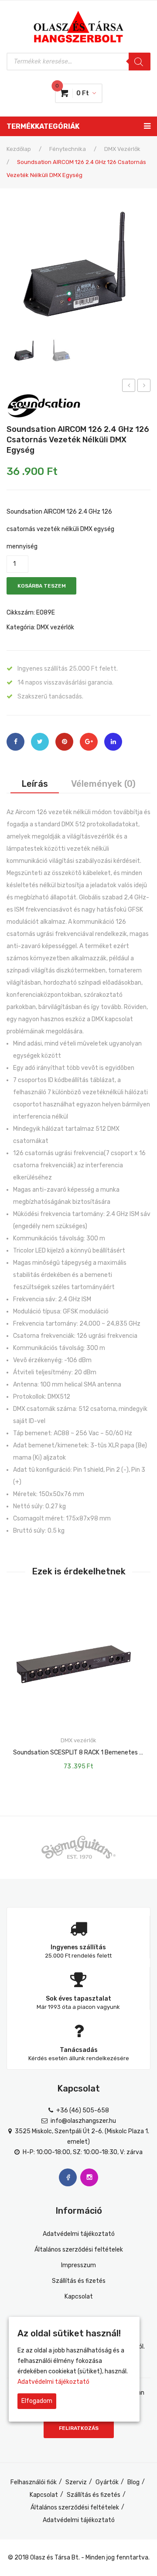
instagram (89, 2177)
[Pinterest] (64, 742)
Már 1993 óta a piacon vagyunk (78, 2007)
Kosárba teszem (42, 586)
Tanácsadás (79, 2050)
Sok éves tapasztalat (78, 1999)
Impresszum (78, 2265)
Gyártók (107, 2482)
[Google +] (89, 742)
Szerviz (76, 2482)
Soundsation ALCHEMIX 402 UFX (144, 387)
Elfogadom (37, 2401)
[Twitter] (40, 742)
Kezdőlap (19, 149)
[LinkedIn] (113, 742)
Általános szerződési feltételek (79, 2250)
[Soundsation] (44, 405)
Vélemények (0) (103, 784)
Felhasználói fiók (34, 2482)
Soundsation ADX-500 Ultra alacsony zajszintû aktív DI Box (129, 387)
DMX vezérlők (122, 149)
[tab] (35, 784)
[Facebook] (15, 742)
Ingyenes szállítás (78, 1947)
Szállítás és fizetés (79, 2281)
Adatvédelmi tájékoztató (79, 2234)
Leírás (35, 784)
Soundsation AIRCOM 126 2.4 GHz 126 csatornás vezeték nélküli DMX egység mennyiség (60, 529)
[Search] (140, 62)
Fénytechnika (68, 149)
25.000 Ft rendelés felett (78, 1956)
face (68, 2177)
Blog (133, 2482)
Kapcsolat (79, 2297)
